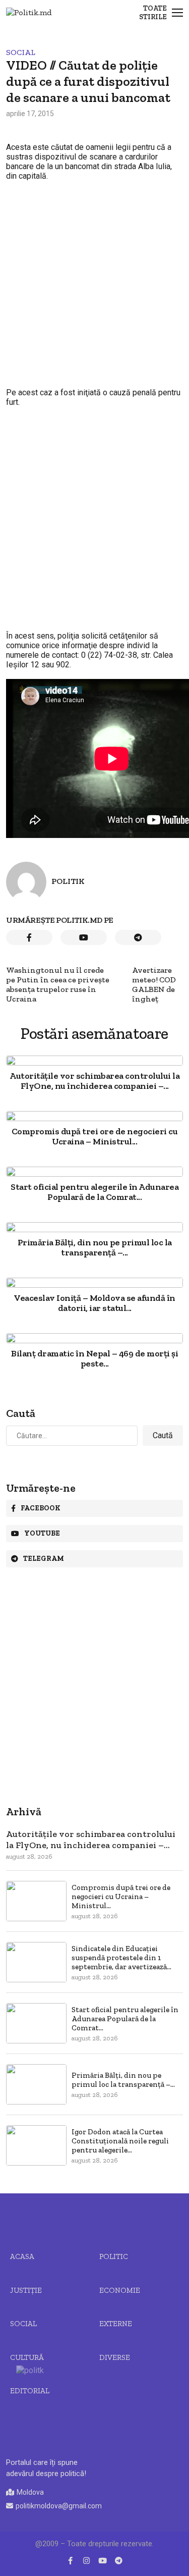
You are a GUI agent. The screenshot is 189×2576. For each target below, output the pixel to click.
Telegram (44, 1559)
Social (21, 52)
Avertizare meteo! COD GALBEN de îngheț (154, 984)
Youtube (42, 1533)
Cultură (27, 2357)
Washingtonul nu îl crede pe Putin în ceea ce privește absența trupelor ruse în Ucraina (58, 984)
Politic (114, 2256)
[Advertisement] (94, 289)
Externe (116, 2324)
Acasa (22, 2256)
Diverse (115, 2357)
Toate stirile (153, 13)
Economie (120, 2290)
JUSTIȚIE (26, 2290)
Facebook (41, 1508)
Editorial (30, 2391)
